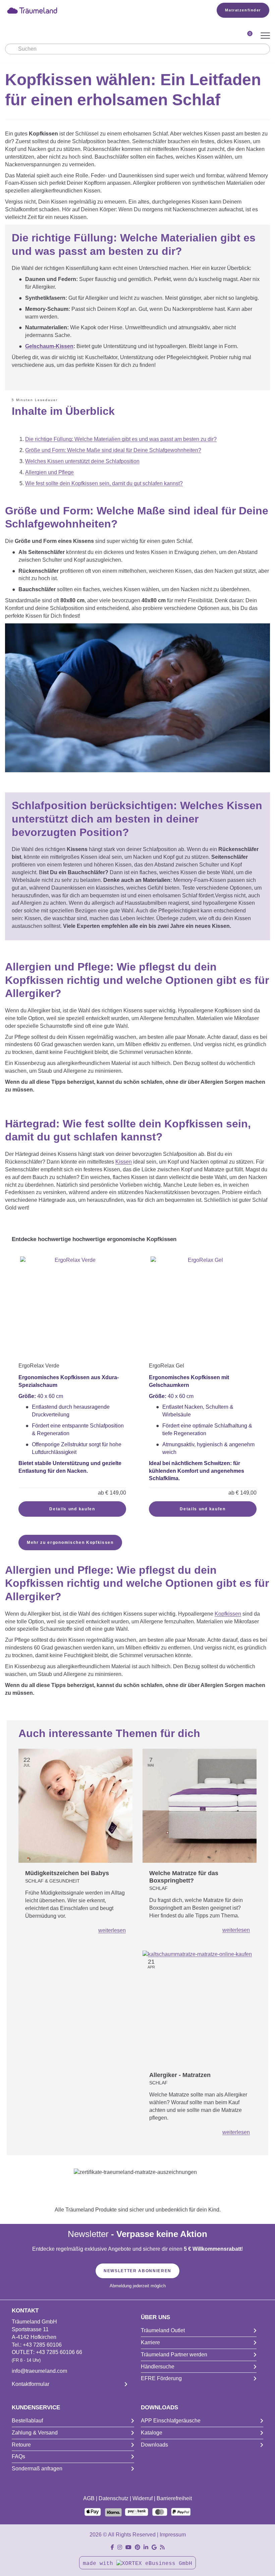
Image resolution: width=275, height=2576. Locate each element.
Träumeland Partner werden (174, 2355)
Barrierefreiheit (174, 2498)
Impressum (173, 2535)
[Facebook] (112, 2547)
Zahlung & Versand (35, 2433)
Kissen (124, 1162)
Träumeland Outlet (163, 2330)
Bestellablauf (27, 2421)
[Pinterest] (137, 2547)
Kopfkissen (228, 1614)
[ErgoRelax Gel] (203, 1309)
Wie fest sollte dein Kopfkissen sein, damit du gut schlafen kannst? (104, 483)
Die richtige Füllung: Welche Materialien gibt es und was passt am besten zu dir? (121, 439)
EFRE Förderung (161, 2378)
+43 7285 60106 (42, 2345)
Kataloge (152, 2433)
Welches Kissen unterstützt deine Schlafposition (82, 461)
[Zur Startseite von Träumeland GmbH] (101, 10)
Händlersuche (158, 2367)
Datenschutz (114, 2498)
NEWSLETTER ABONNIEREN (137, 2271)
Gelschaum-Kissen (49, 346)
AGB (89, 2498)
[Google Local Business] (154, 2547)
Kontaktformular (31, 2384)
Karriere (150, 2342)
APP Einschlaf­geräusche (171, 2421)
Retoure (21, 2445)
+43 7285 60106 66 (59, 2352)
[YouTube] (128, 2547)
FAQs (18, 2456)
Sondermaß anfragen (37, 2469)
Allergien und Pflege (49, 472)
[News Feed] (162, 2547)
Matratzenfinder (243, 10)
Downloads (154, 2445)
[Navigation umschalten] (265, 36)
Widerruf (143, 2498)
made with (100, 2564)
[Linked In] (146, 2547)
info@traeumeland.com (39, 2371)
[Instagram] (120, 2547)
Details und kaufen (72, 1509)
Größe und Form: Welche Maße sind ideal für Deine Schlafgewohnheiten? (113, 450)
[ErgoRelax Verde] (72, 1309)
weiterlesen (112, 1930)
